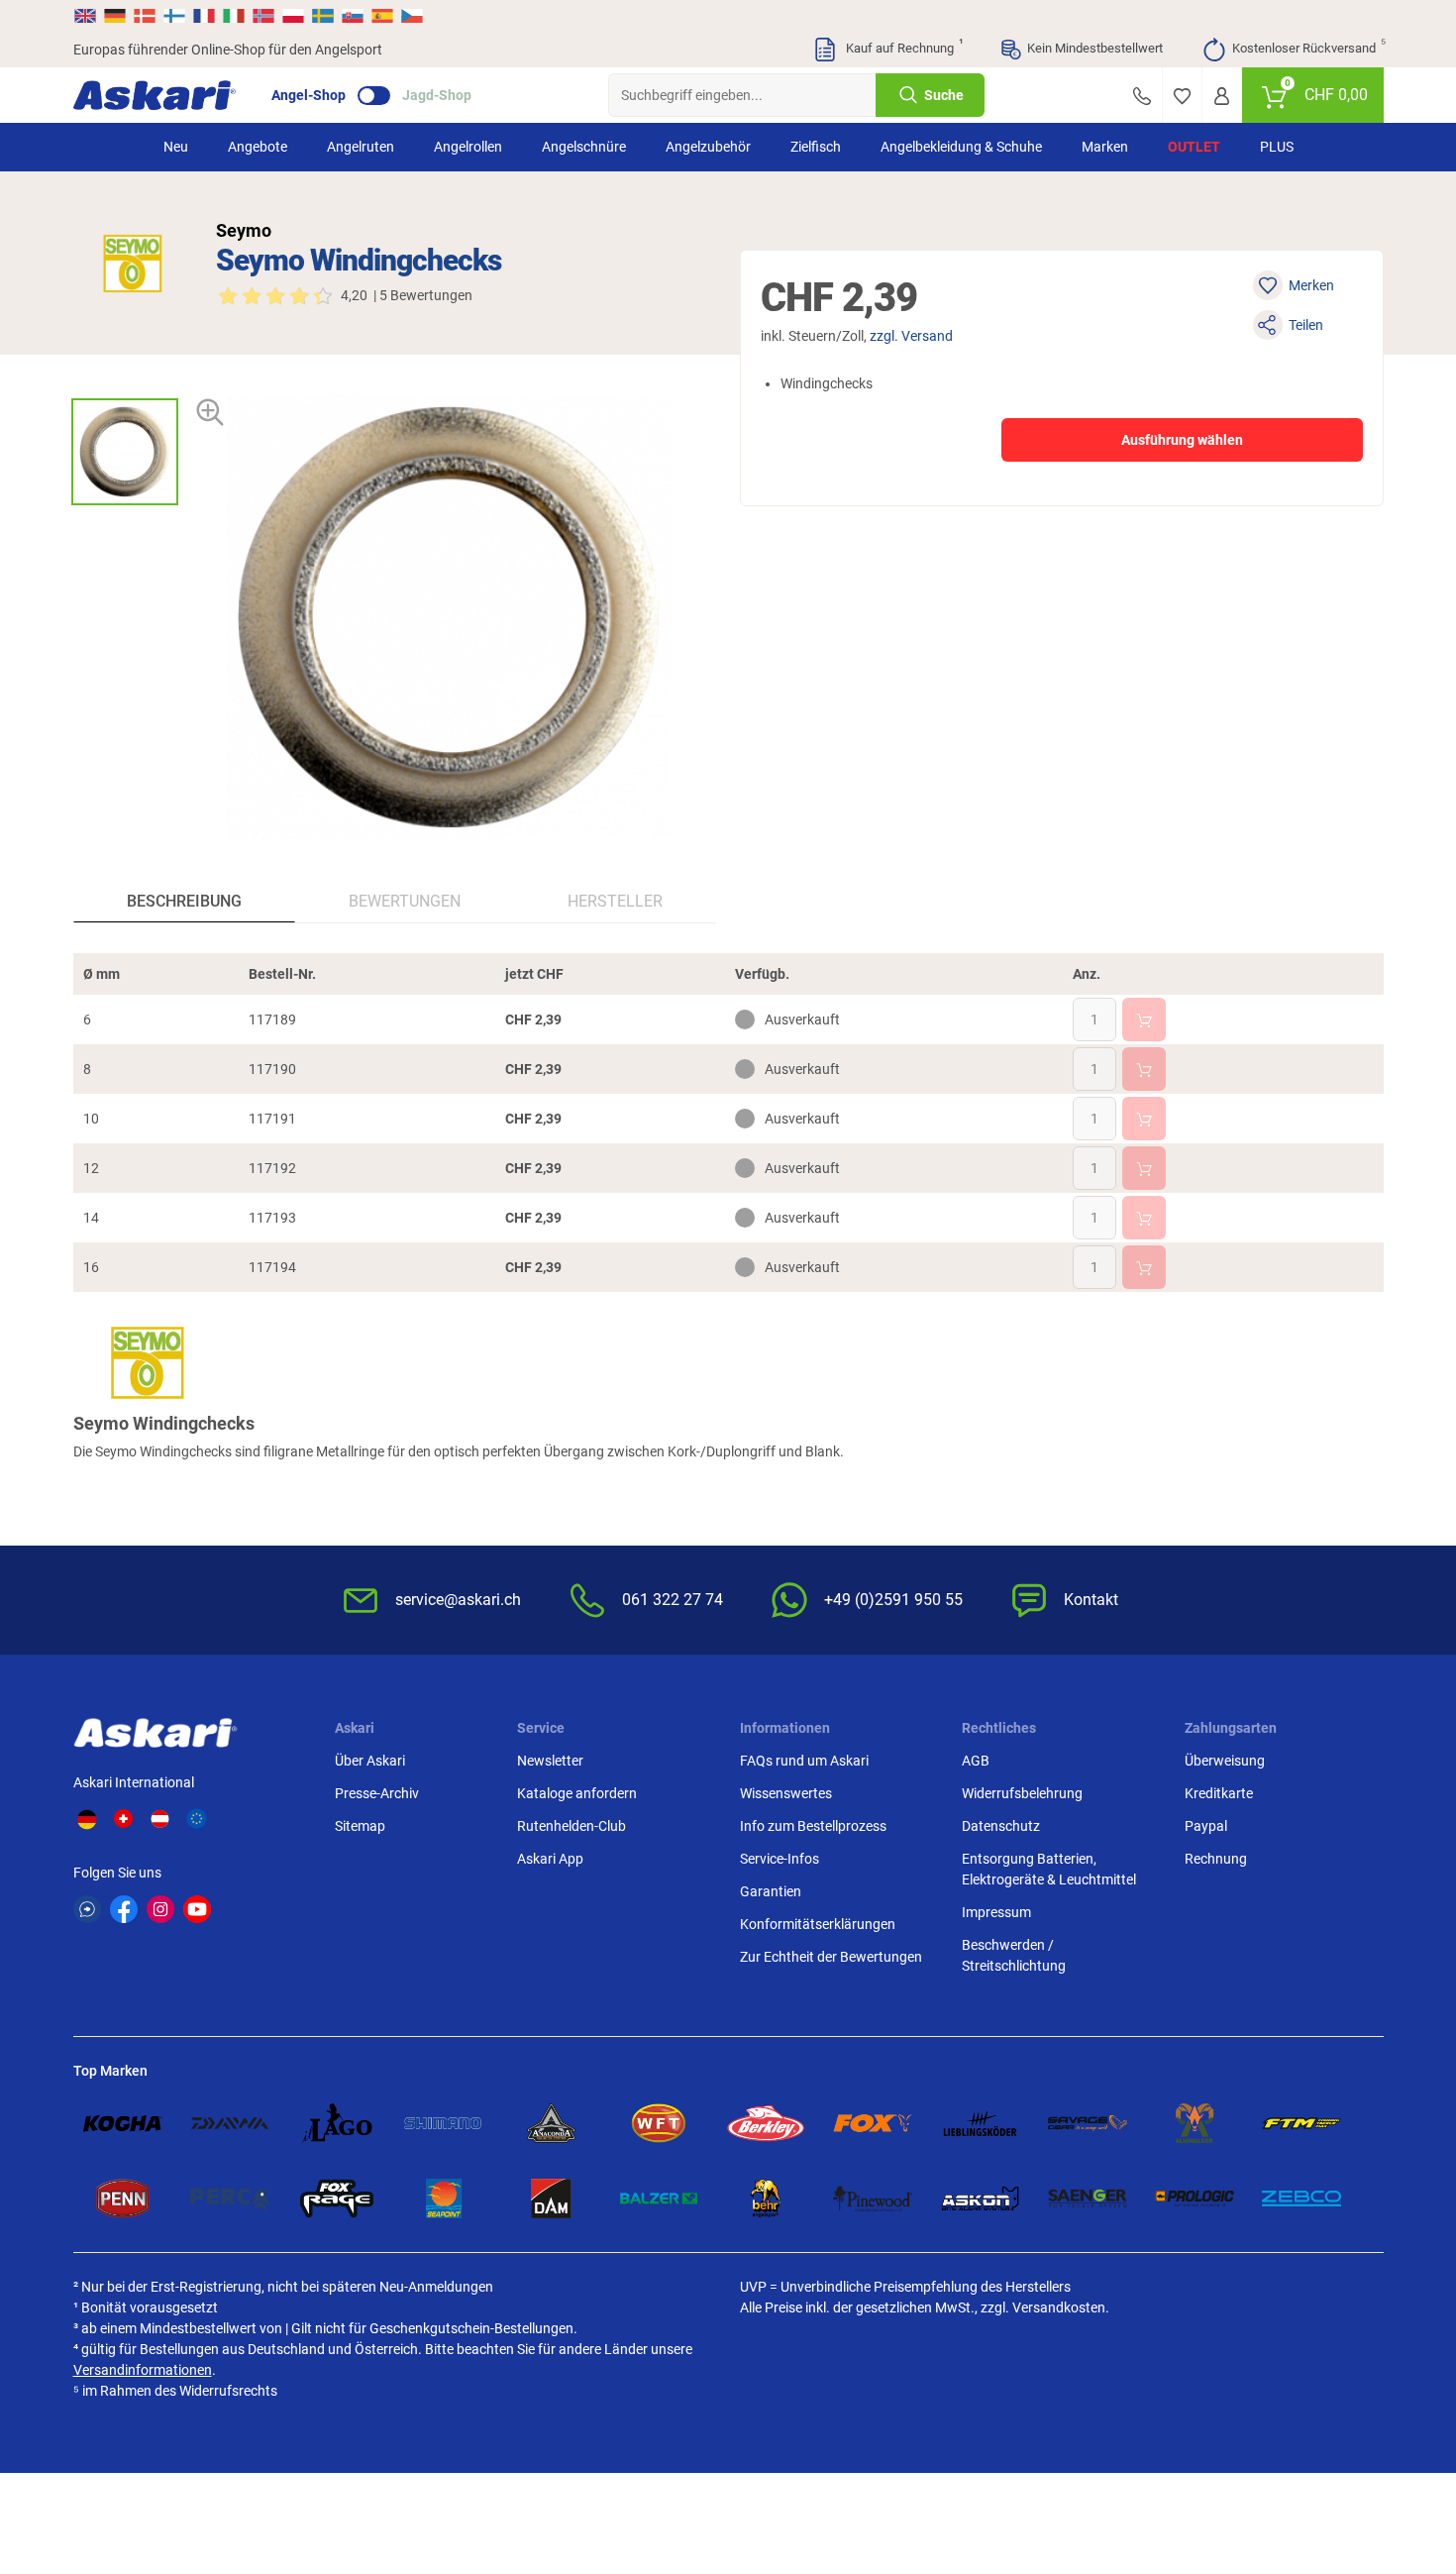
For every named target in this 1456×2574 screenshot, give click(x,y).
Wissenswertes (786, 1793)
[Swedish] (323, 16)
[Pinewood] (873, 2199)
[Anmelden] (1222, 95)
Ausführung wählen (1182, 440)
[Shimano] (444, 2123)
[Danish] (145, 16)
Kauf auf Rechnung (902, 47)
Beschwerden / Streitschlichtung (1014, 1955)
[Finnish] (174, 16)
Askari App (550, 1859)
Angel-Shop (309, 95)
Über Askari (370, 1761)
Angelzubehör (708, 147)
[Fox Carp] (873, 2123)
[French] (204, 16)
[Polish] (293, 16)
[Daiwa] (230, 2123)
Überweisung (1225, 1761)
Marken (1105, 147)
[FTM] (1301, 2123)
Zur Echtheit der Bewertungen (831, 1957)
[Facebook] (124, 1909)
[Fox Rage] (337, 2199)
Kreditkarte (1219, 1793)
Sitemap (360, 1826)
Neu (176, 147)
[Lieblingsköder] (980, 2123)
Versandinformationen (143, 2370)
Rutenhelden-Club (572, 1826)
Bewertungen (405, 901)
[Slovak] (353, 16)
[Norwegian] (263, 16)
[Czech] (411, 16)
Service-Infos (780, 1859)
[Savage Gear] (1088, 2123)
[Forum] (87, 1909)
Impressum (996, 1912)
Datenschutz (1001, 1826)
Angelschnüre (584, 147)
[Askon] (980, 2199)
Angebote (258, 147)
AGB (976, 1761)
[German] (115, 16)
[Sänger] (1088, 2199)
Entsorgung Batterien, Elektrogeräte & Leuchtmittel (1049, 1869)
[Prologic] (1195, 2199)
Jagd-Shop (437, 95)
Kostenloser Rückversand (1308, 47)
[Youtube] (197, 1909)
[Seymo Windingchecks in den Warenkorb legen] (1144, 1019)
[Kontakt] (1142, 95)
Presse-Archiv (377, 1793)
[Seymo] (133, 264)
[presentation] (124, 381)
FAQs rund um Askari (804, 1761)
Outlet (1194, 147)
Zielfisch (816, 147)
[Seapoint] (444, 2199)
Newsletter (550, 1761)
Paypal (1206, 1826)
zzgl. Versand (911, 336)
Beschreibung (184, 901)
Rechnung (1216, 1859)
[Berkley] (766, 2123)
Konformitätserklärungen (818, 1924)
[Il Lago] (337, 2123)
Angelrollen (468, 147)
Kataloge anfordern (577, 1793)
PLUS (1277, 147)
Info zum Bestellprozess (813, 1826)
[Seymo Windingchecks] (125, 452)
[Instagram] (160, 1909)
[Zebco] (1301, 2199)
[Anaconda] (551, 2123)
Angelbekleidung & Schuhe (961, 147)
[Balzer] (659, 2199)
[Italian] (234, 16)
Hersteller (615, 901)
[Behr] (766, 2199)
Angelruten (361, 147)
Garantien (771, 1891)
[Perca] (230, 2199)
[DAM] (551, 2199)
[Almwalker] (1195, 2123)
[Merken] (1182, 95)
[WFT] (659, 2123)
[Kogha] (123, 2123)
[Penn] (123, 2199)
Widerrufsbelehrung (1022, 1793)
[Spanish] (382, 16)
